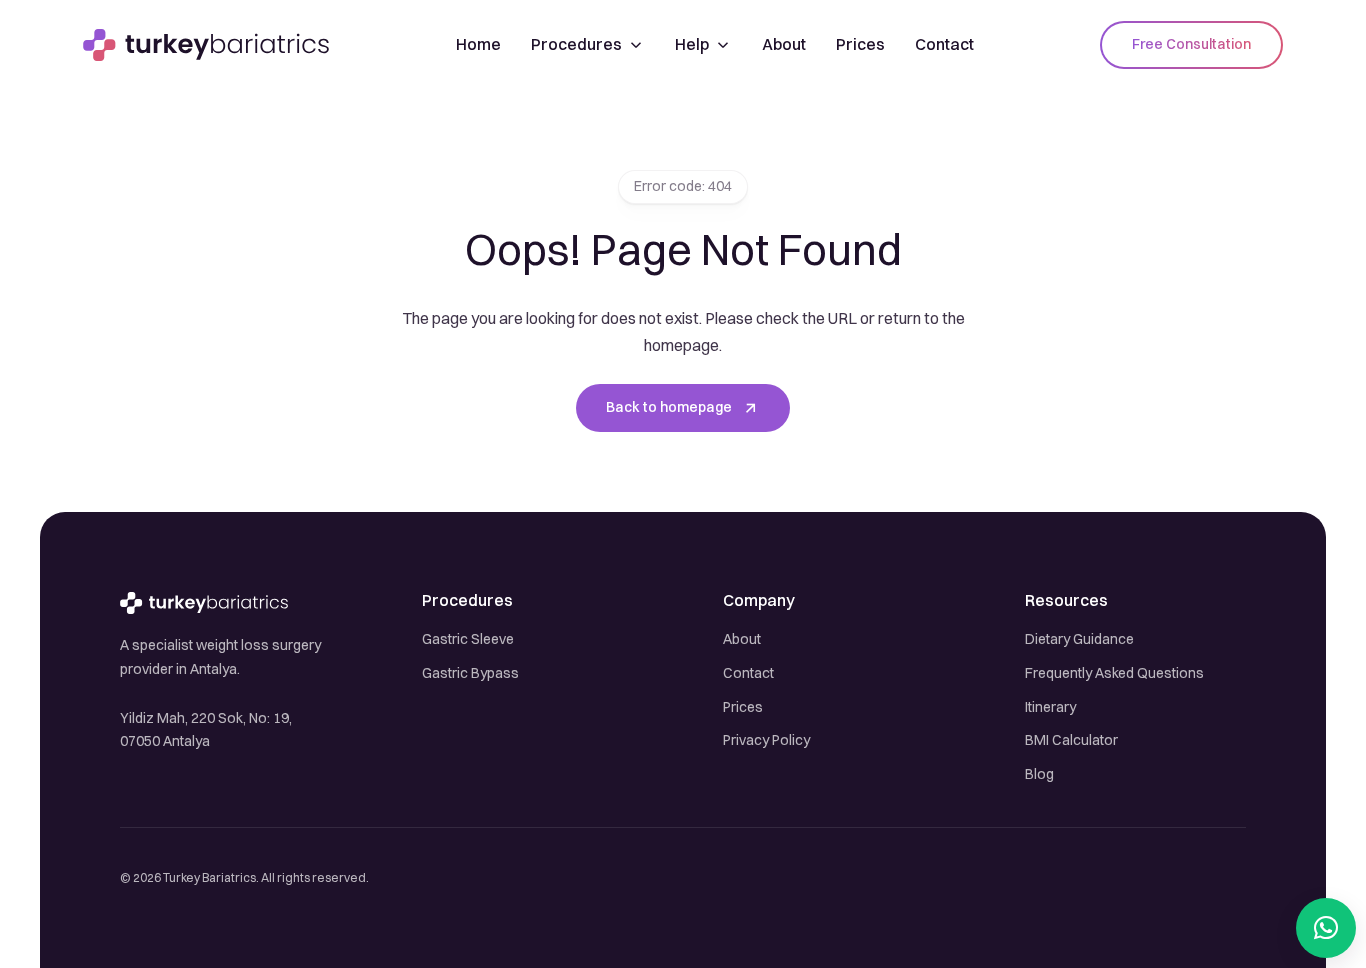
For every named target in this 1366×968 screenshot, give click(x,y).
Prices (860, 44)
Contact (944, 44)
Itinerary (1050, 707)
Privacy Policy (766, 740)
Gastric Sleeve (468, 639)
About (784, 44)
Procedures (576, 44)
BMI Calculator (1071, 740)
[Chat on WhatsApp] (1326, 928)
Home (478, 44)
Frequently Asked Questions (1114, 673)
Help (692, 44)
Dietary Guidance (1079, 639)
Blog (1039, 774)
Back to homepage (669, 407)
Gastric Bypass (470, 673)
